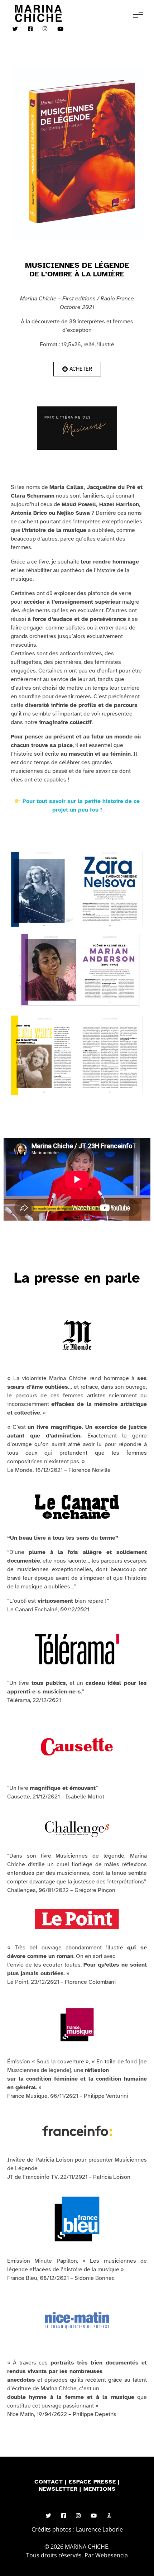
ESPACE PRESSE (93, 2482)
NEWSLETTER (59, 2489)
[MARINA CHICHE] (38, 13)
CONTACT (49, 2482)
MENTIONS (99, 2489)
